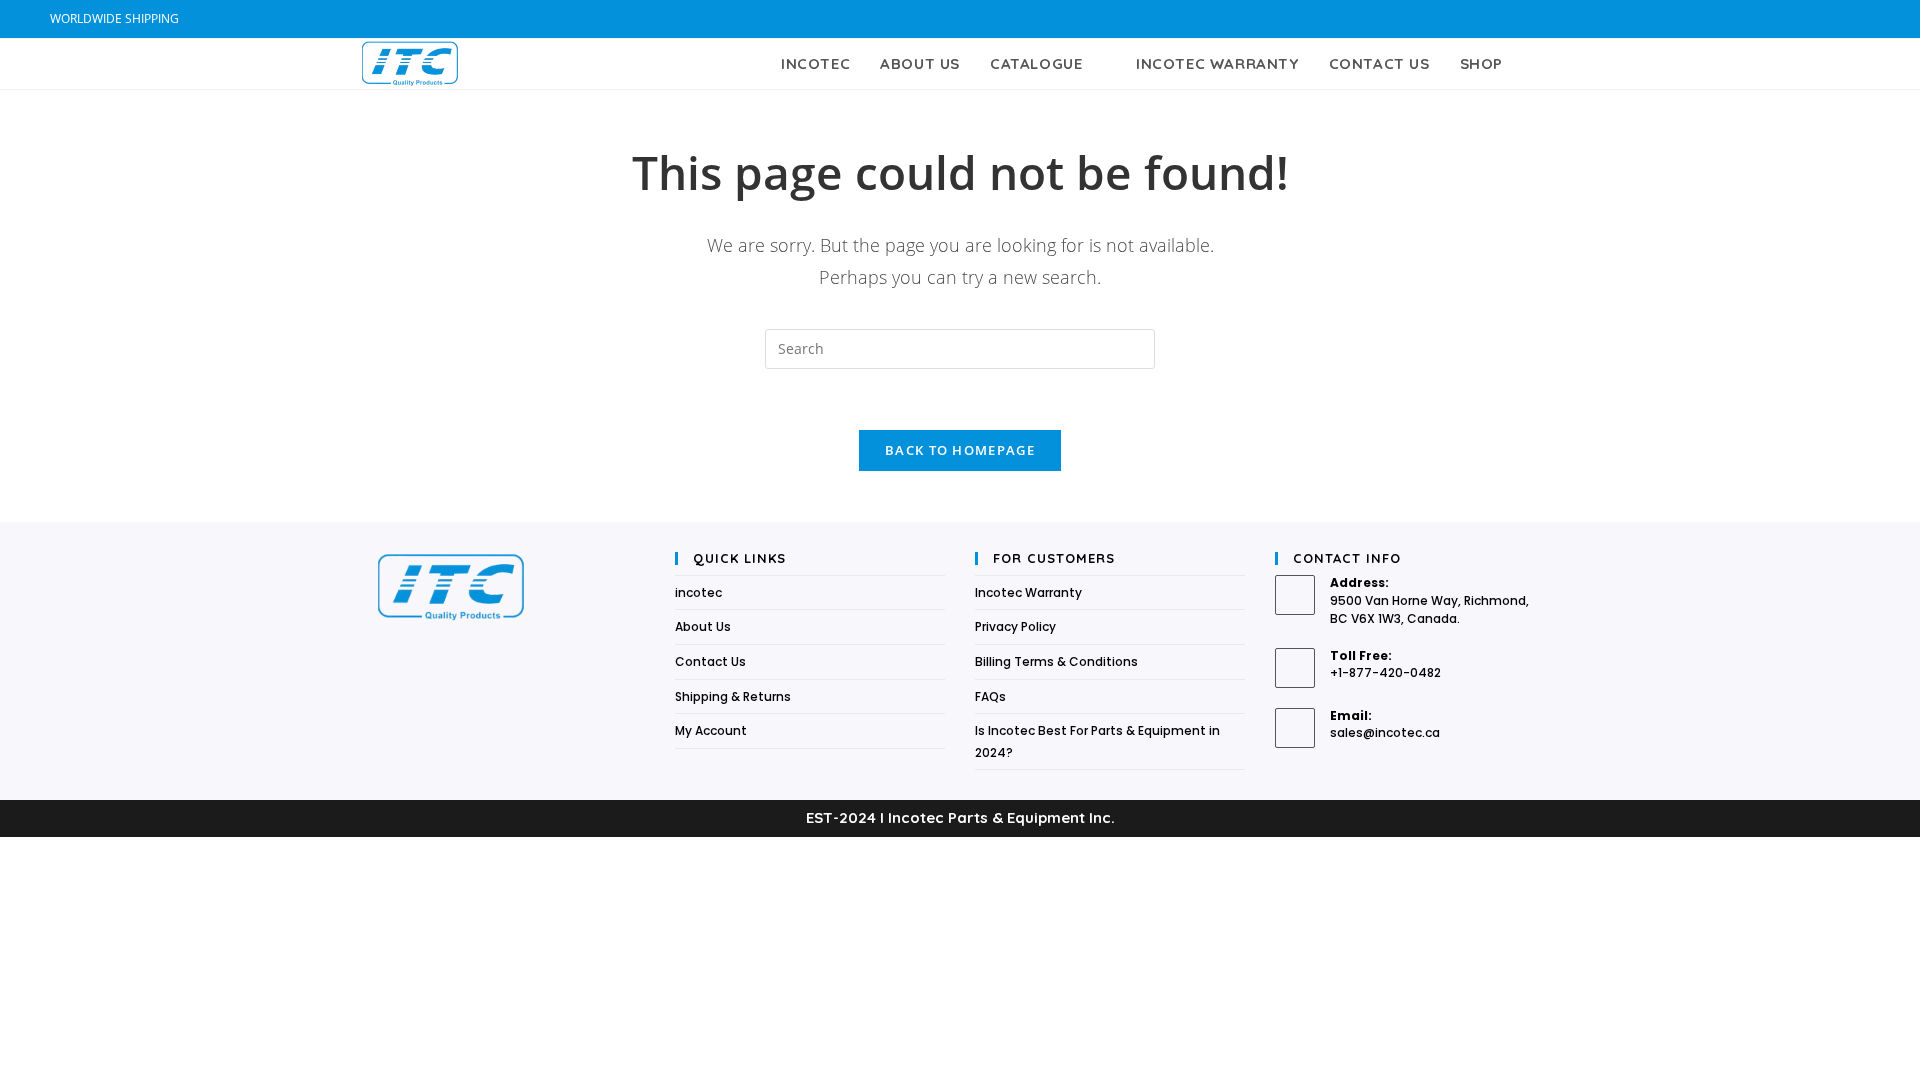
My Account (711, 730)
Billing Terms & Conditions (1056, 661)
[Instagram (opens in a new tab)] (1843, 19)
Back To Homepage (960, 450)
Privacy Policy (1015, 626)
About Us (703, 626)
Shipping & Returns (733, 696)
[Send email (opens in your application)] (1862, 19)
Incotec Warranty (1028, 592)
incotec (698, 592)
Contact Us (710, 661)
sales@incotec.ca (1385, 732)
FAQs (990, 696)
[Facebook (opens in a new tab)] (1820, 19)
